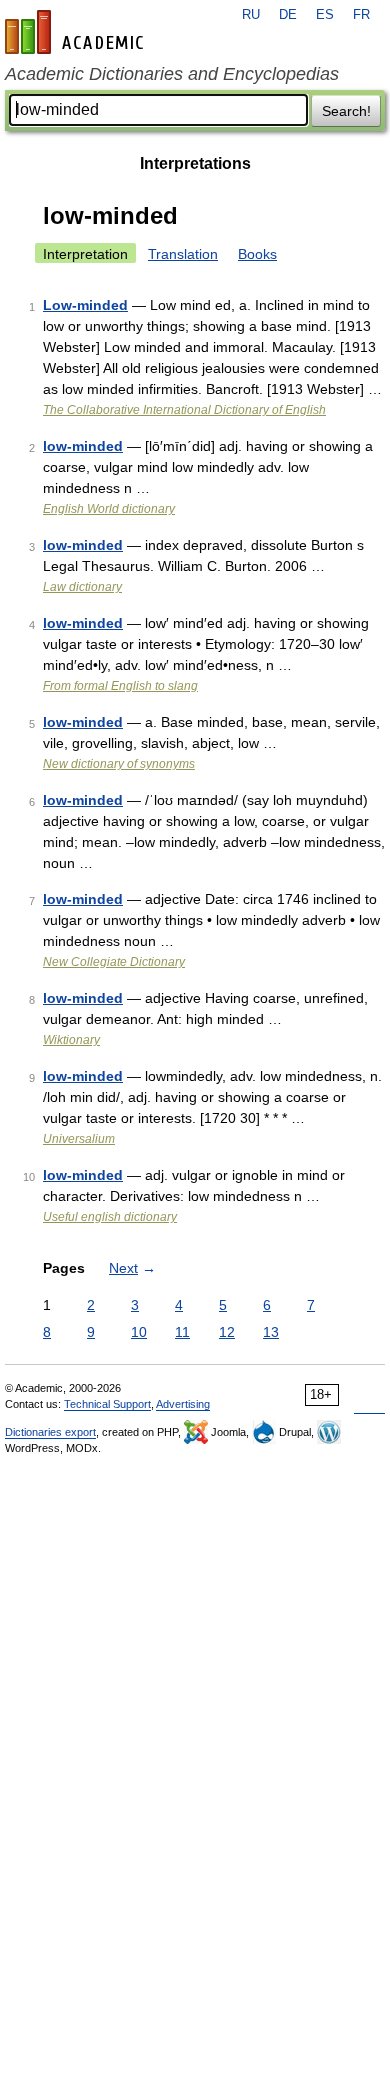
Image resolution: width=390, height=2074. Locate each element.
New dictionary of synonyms (119, 764)
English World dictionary (109, 509)
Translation (183, 254)
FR (361, 15)
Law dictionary (82, 587)
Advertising (183, 1404)
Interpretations (195, 163)
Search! (346, 111)
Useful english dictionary (110, 1217)
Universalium (79, 1139)
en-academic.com (77, 32)
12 (227, 1332)
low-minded (83, 446)
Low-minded (85, 305)
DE (288, 15)
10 (139, 1332)
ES (325, 15)
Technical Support (107, 1404)
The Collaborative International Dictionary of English (184, 410)
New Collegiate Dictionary (114, 962)
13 (271, 1332)
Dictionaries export (50, 1432)
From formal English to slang (120, 686)
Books (257, 254)
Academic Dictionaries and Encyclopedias (172, 74)
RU (251, 15)
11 (182, 1332)
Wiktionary (71, 1040)
